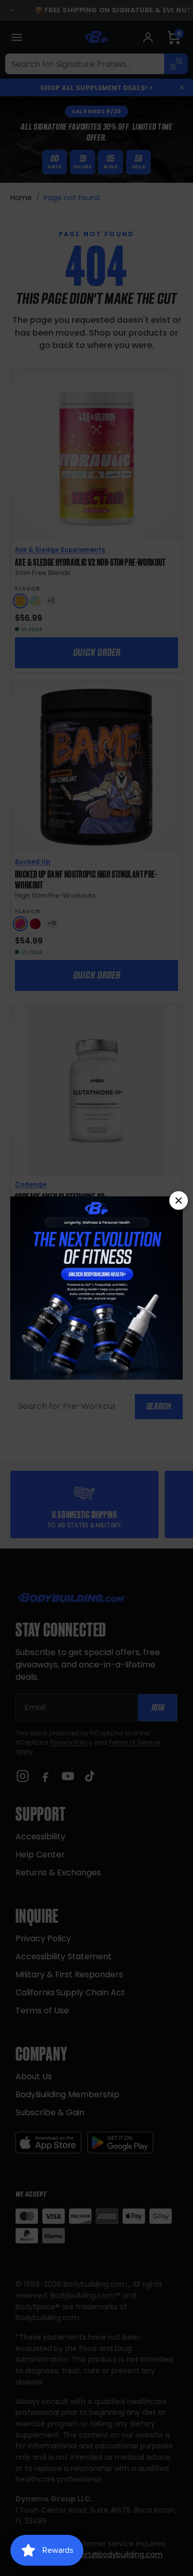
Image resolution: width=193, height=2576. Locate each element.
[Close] (179, 1200)
